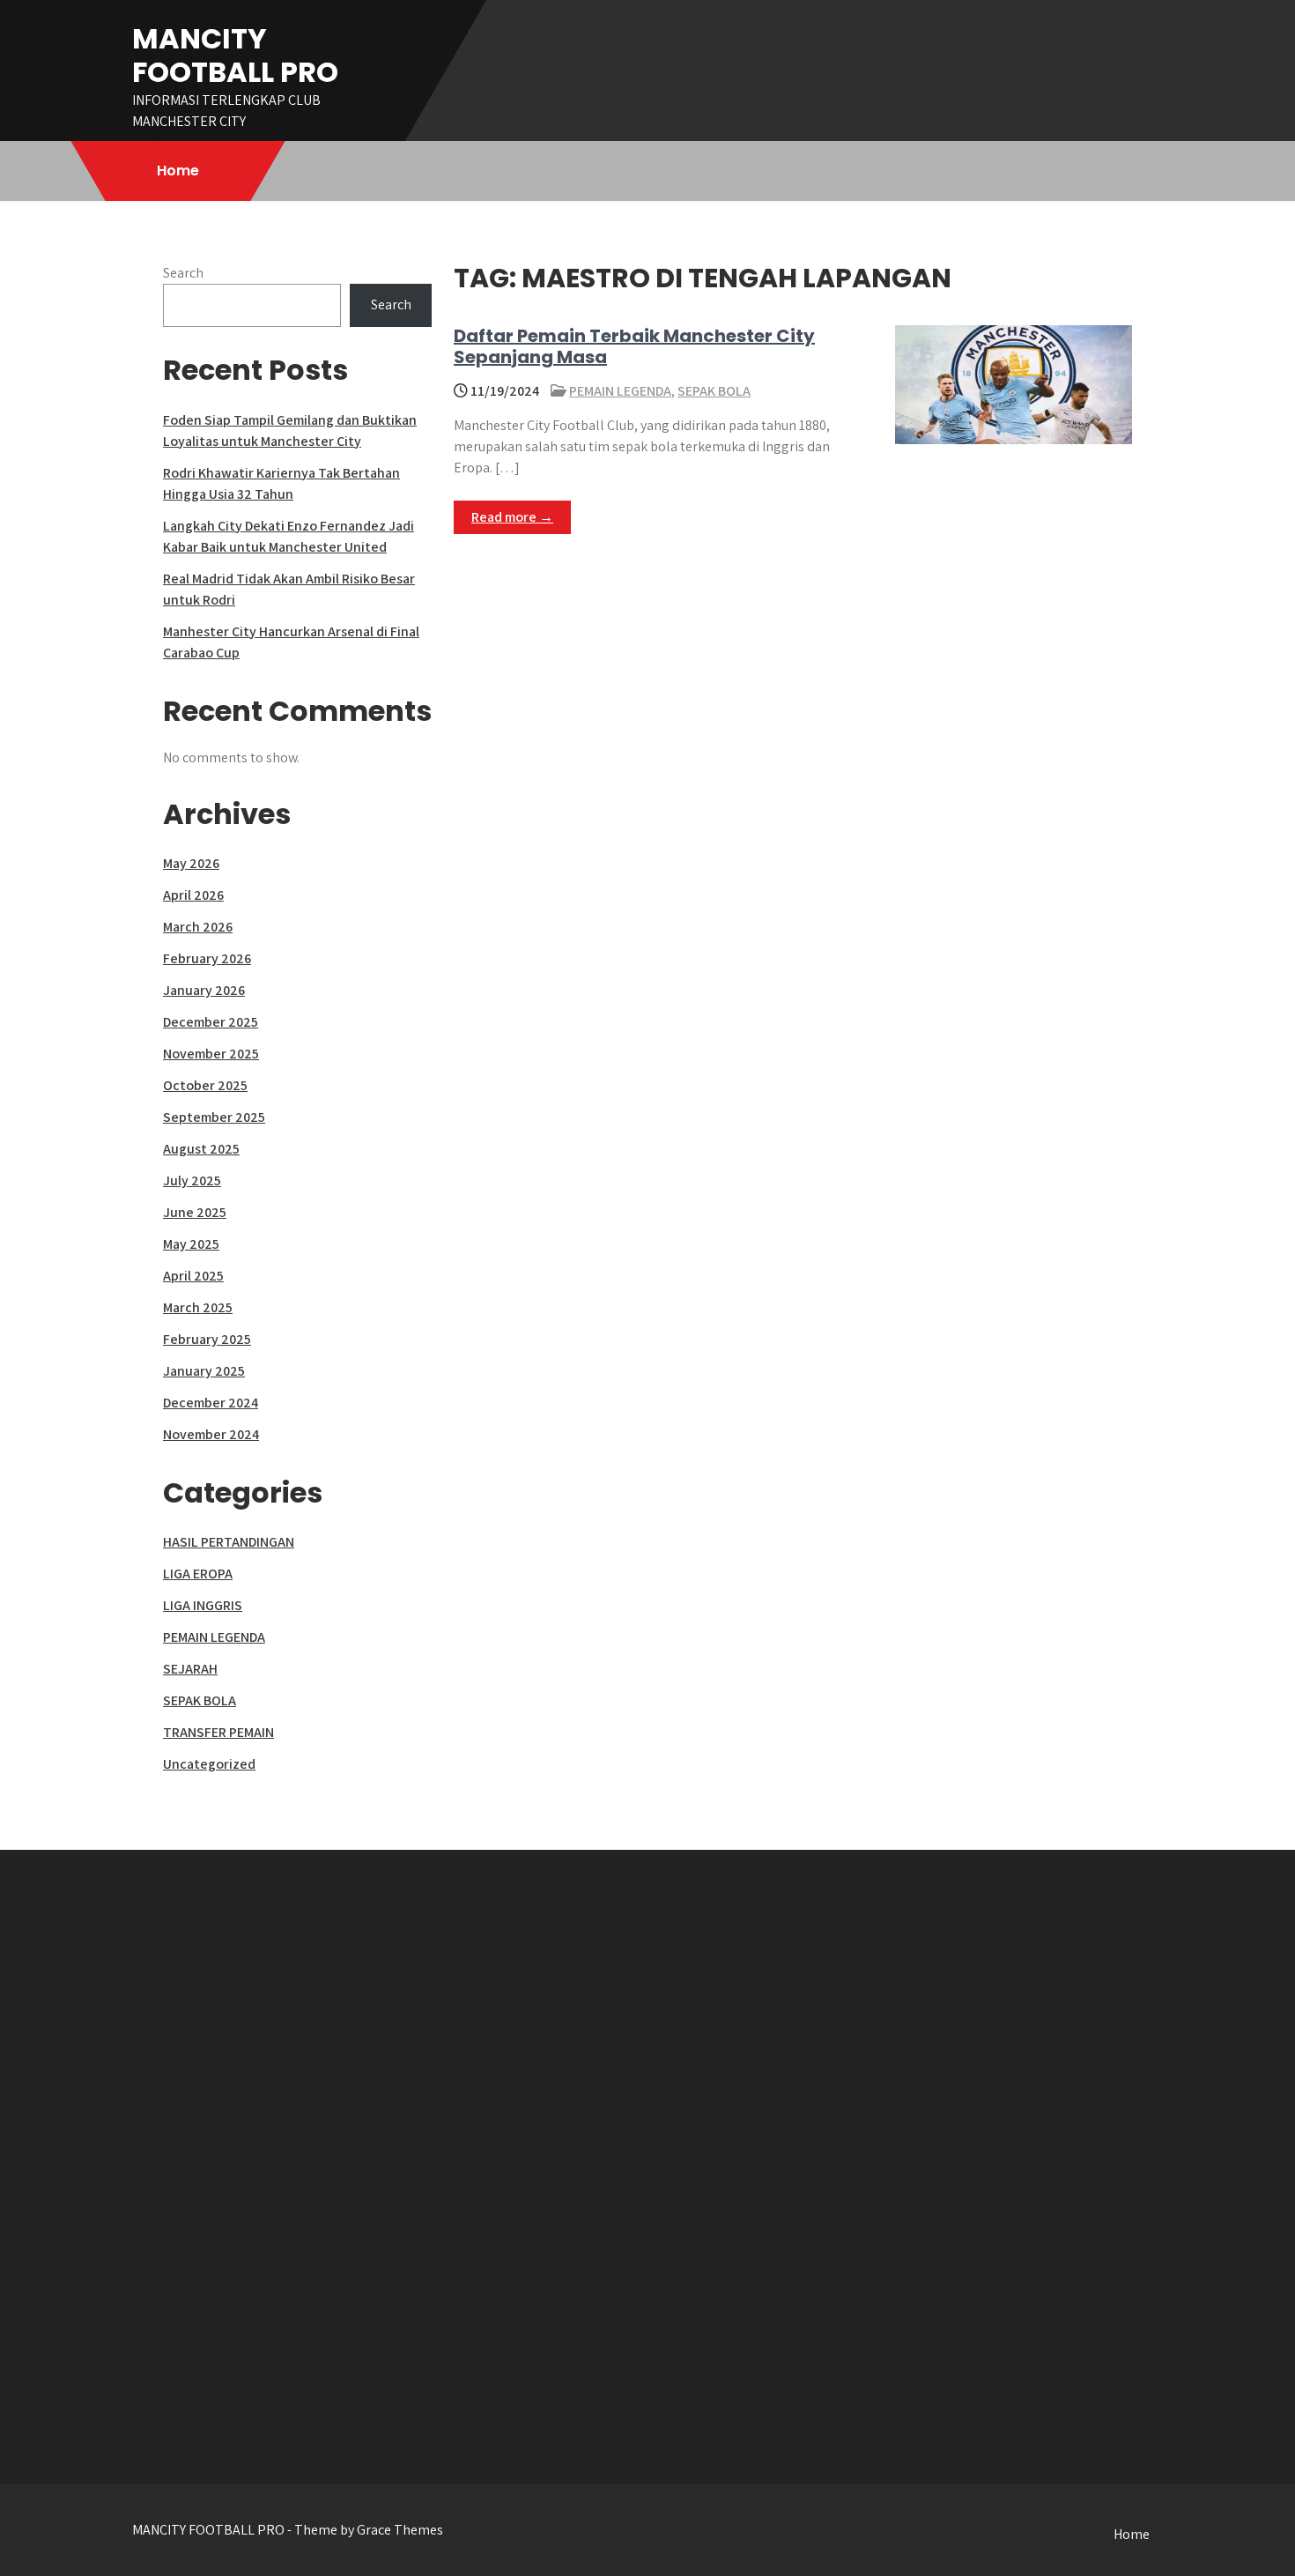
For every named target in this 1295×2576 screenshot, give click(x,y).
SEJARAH (190, 1669)
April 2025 (193, 1276)
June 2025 (195, 1212)
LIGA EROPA (198, 1574)
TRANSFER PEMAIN (218, 1732)
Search (183, 273)
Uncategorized (209, 1764)
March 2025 (198, 1307)
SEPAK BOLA (714, 391)
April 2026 (193, 895)
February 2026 (207, 958)
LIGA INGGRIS (203, 1605)
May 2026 (191, 863)
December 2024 (211, 1403)
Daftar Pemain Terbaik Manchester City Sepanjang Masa (634, 346)
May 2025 (191, 1244)
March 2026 (198, 927)
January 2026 (204, 990)
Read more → (512, 517)
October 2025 (205, 1085)
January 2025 (204, 1371)
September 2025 (214, 1117)
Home (178, 171)
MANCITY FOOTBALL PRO (235, 55)
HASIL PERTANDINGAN (229, 1542)
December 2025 (211, 1022)
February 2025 (207, 1339)
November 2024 (211, 1434)
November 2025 (211, 1054)
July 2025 (192, 1180)
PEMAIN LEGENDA (620, 391)
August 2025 (201, 1149)
